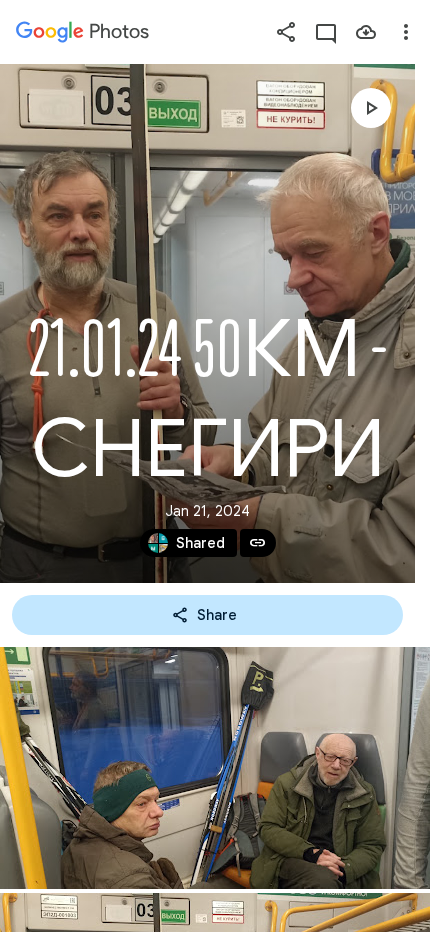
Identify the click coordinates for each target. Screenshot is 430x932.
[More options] (406, 32)
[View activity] (326, 32)
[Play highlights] (371, 108)
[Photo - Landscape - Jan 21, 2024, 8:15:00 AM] (215, 768)
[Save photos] (366, 32)
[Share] (286, 32)
